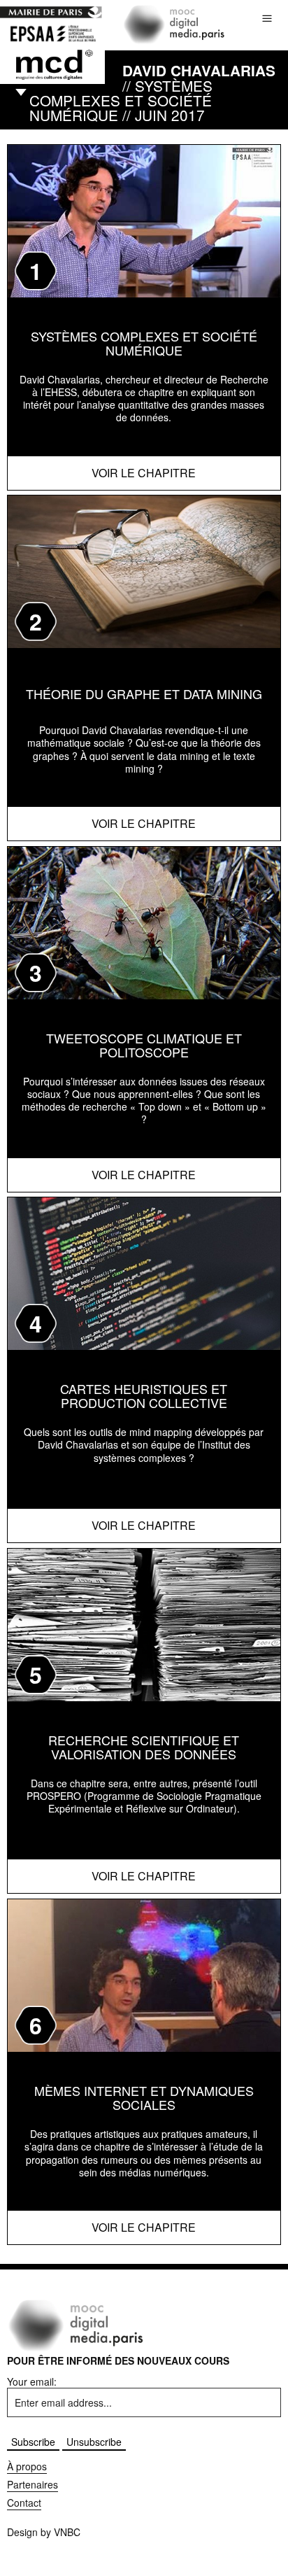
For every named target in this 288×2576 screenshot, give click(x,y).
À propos (27, 2466)
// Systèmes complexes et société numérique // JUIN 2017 (152, 92)
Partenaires (33, 2484)
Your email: (32, 2381)
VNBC (67, 2532)
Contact (24, 2503)
